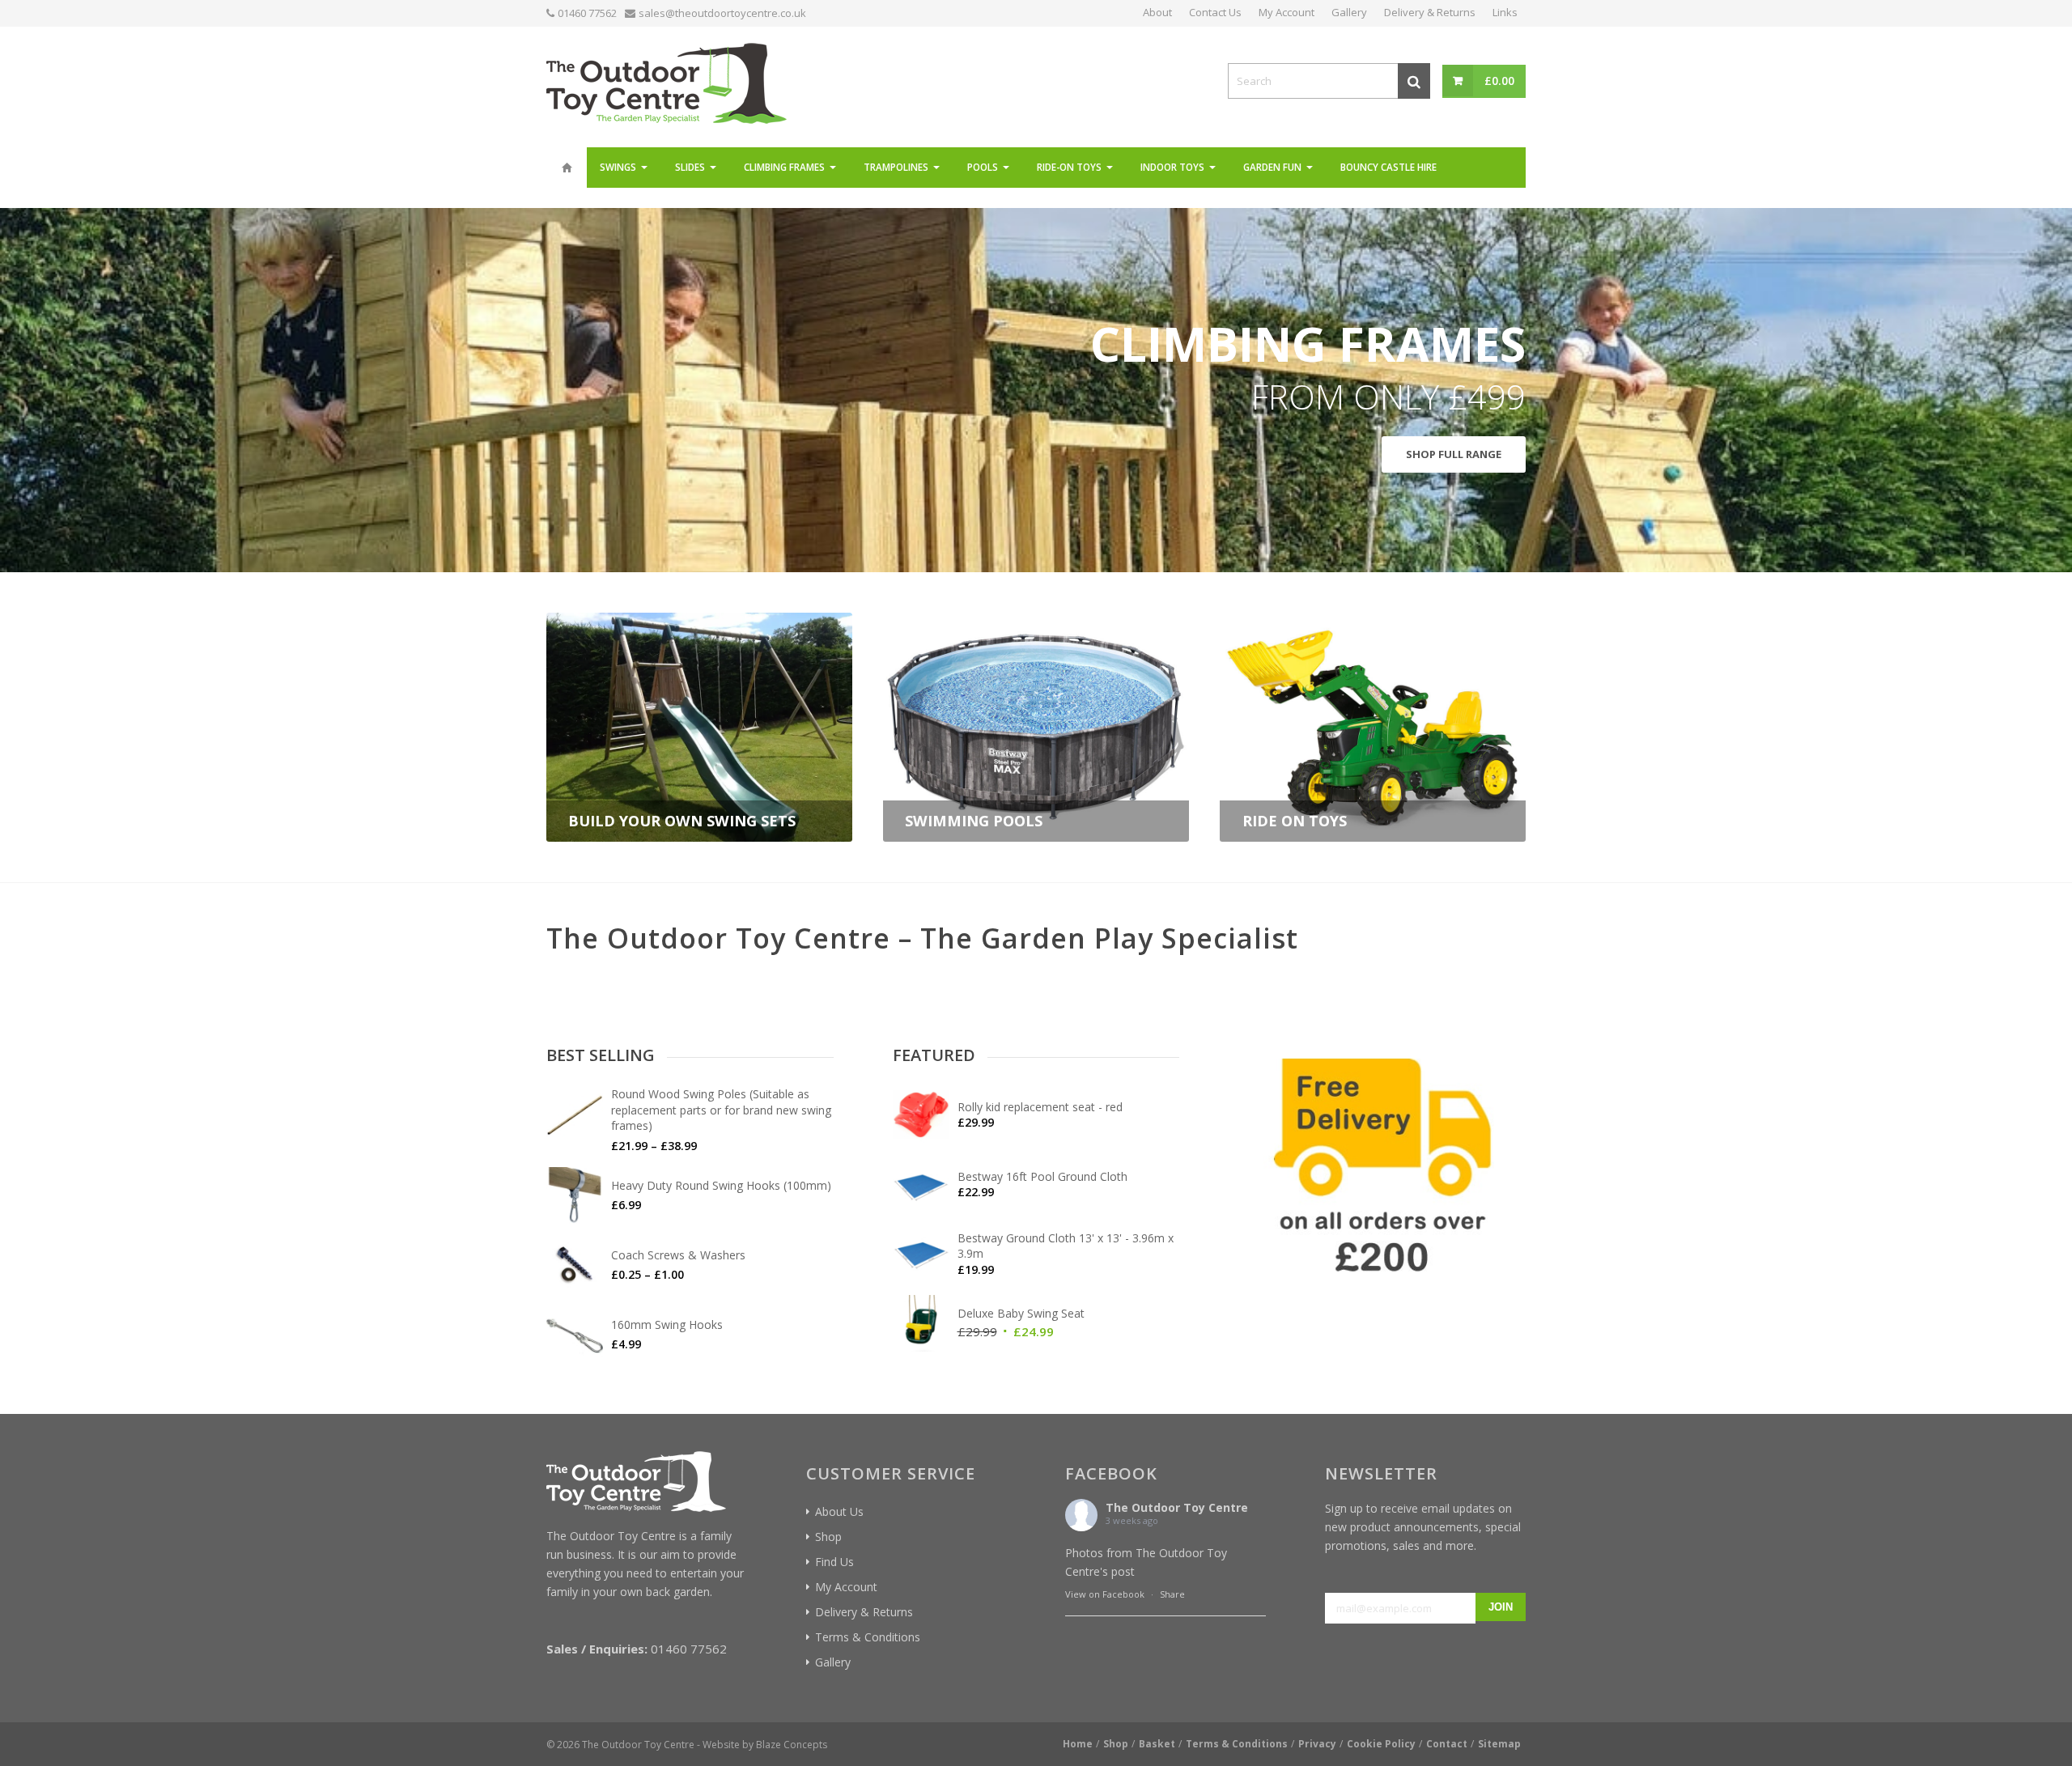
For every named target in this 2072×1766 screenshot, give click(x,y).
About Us (839, 1511)
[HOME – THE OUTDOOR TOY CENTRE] (567, 168)
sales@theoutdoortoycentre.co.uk (722, 13)
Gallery (833, 1662)
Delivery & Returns (864, 1612)
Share (1172, 1594)
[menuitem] (567, 168)
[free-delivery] (1382, 1169)
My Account (846, 1587)
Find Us (834, 1562)
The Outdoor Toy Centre (1177, 1507)
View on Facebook (1105, 1594)
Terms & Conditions (868, 1637)
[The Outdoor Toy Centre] (667, 81)
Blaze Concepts (792, 1745)
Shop (828, 1537)
